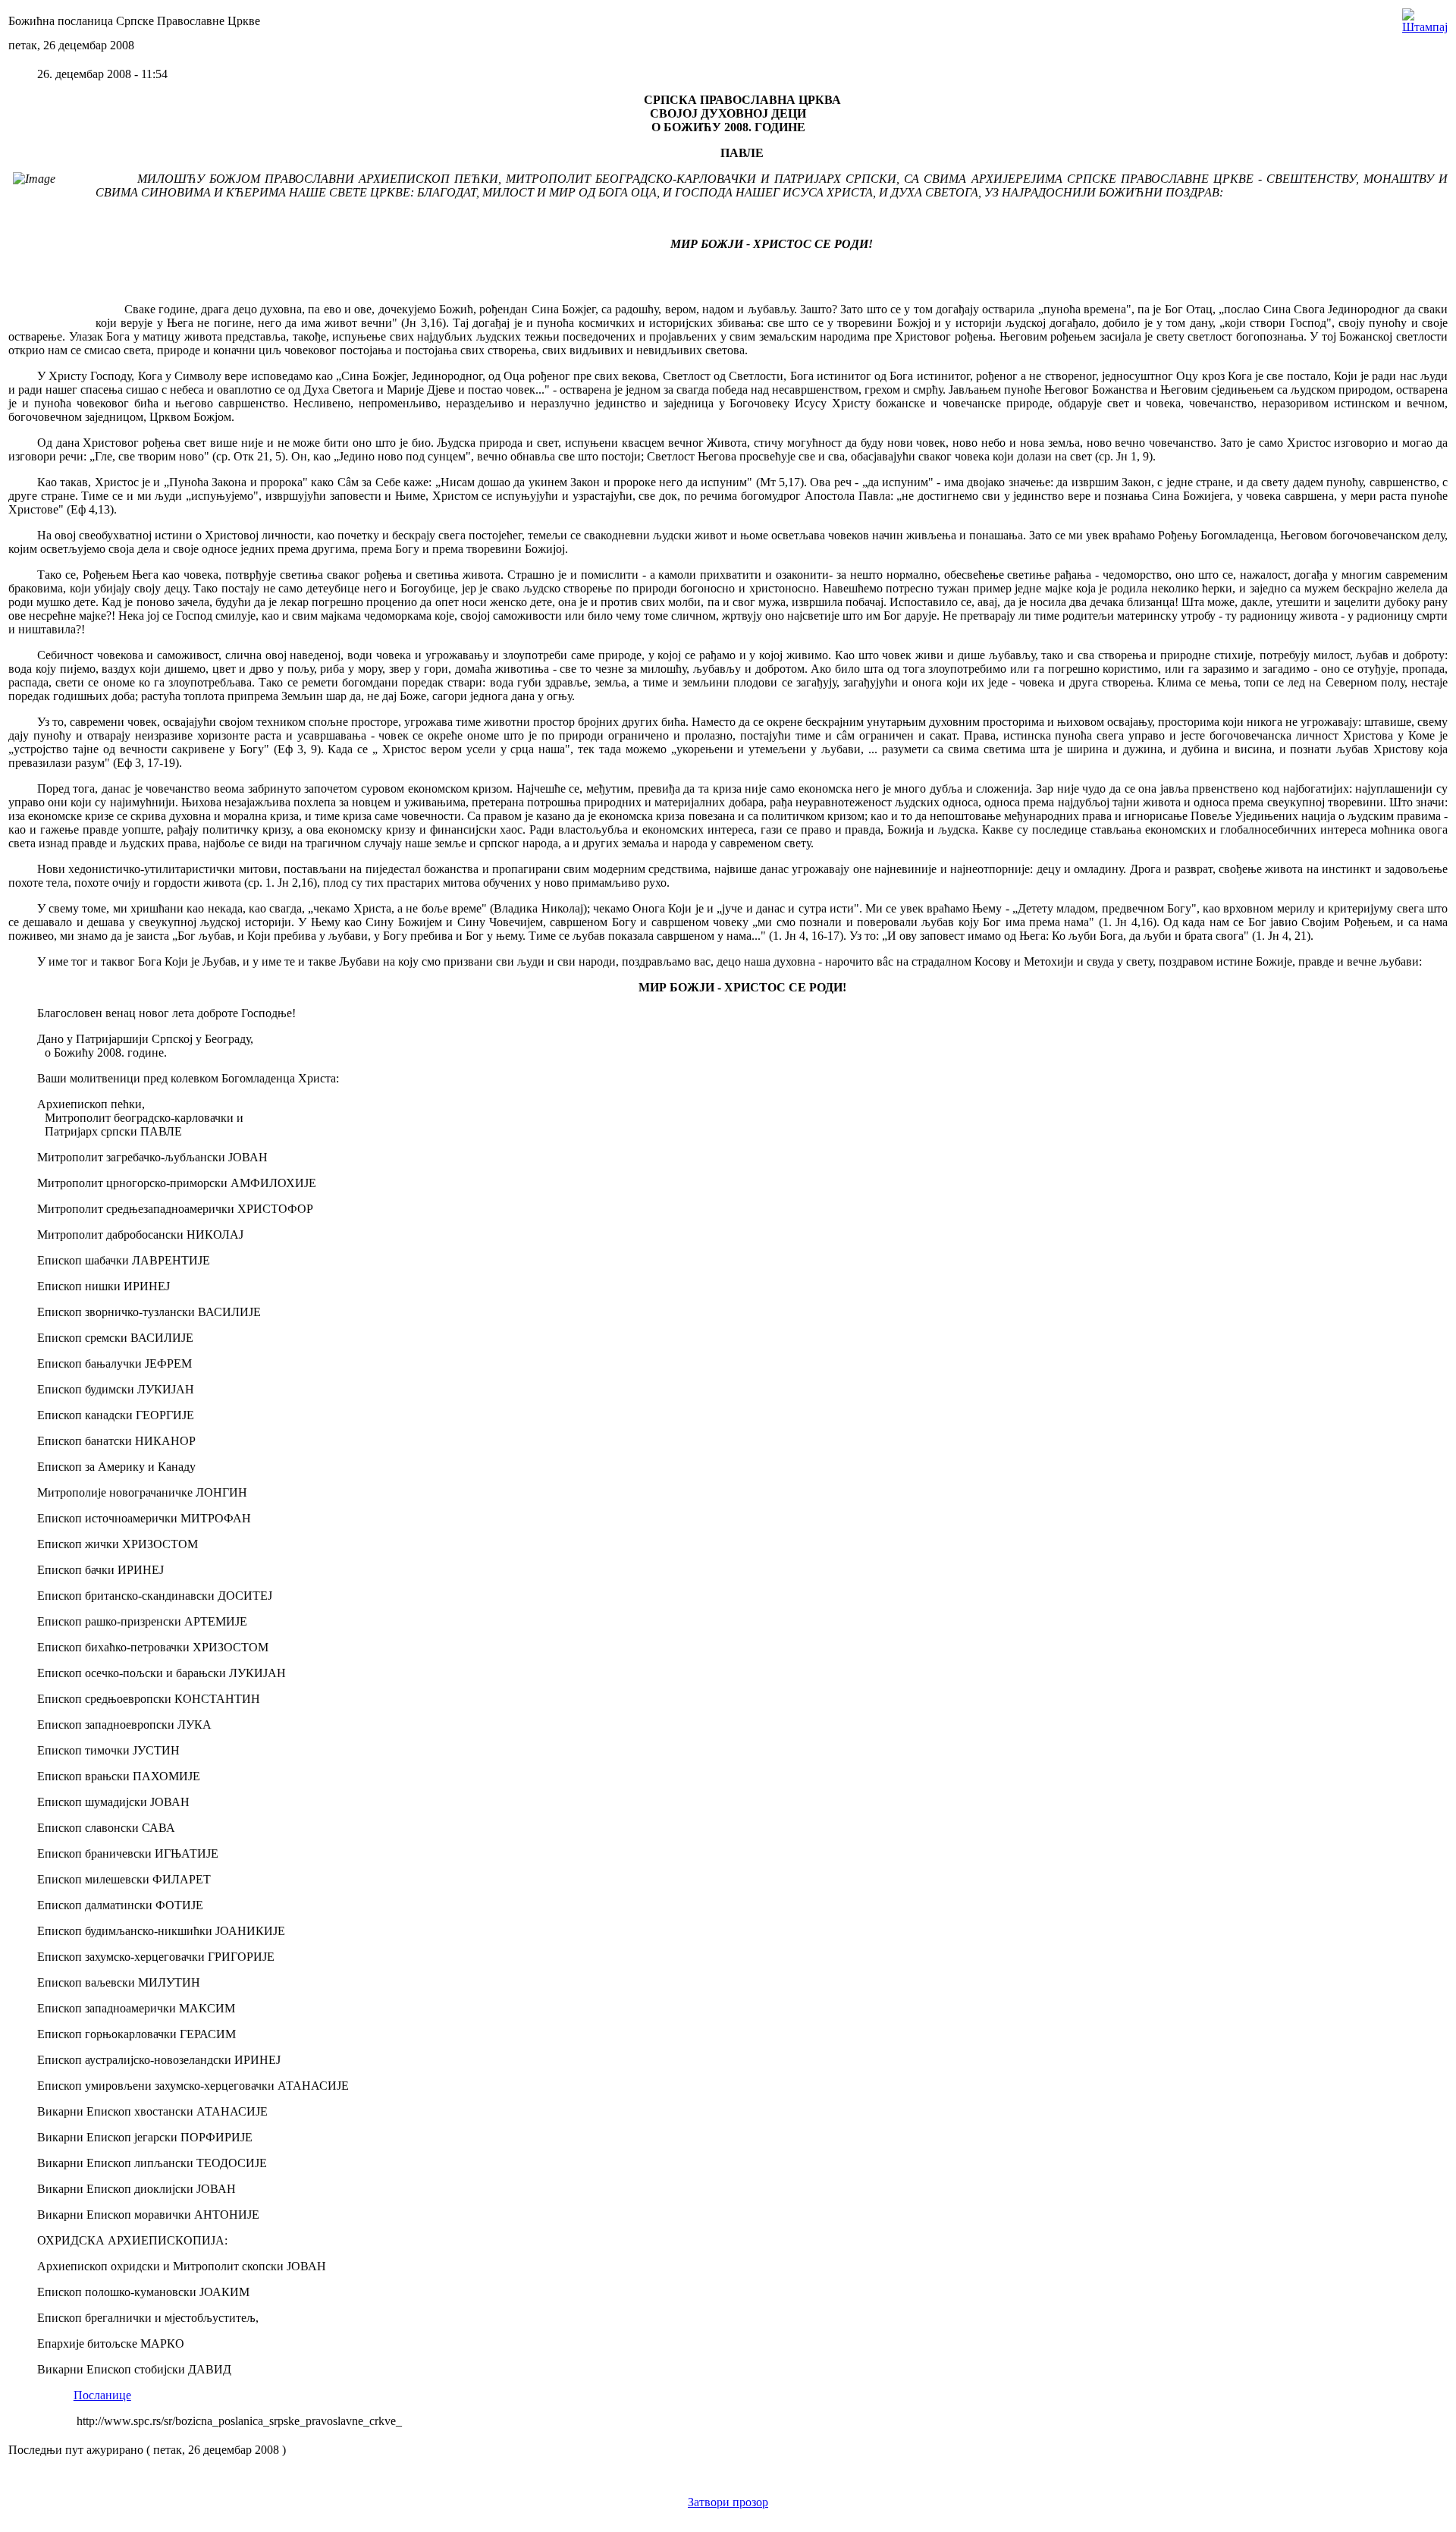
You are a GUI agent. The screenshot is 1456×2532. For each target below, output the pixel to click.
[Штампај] (1425, 17)
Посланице (102, 2395)
